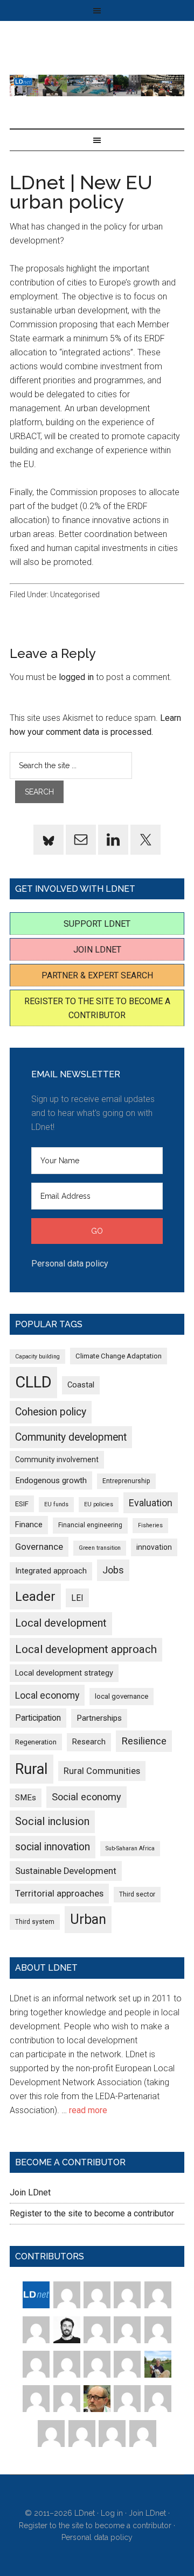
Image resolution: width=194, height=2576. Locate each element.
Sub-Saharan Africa (130, 1848)
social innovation (53, 1847)
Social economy (86, 1797)
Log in (112, 2513)
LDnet (97, 85)
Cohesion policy (51, 1412)
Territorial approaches (59, 1894)
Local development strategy (64, 1673)
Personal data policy (70, 1264)
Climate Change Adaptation (119, 1356)
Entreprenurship (126, 1481)
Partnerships (99, 1718)
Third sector (137, 1894)
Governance (39, 1547)
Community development (71, 1437)
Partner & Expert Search (97, 975)
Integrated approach (51, 1571)
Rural (32, 1769)
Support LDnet (97, 924)
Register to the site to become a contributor (92, 2213)
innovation (154, 1547)
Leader (35, 1597)
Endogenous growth (51, 1480)
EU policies (99, 1504)
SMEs (26, 1798)
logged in (76, 677)
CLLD (33, 1382)
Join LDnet (97, 950)
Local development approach (86, 1649)
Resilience (144, 1741)
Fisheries (150, 1525)
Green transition (100, 1548)
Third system (35, 1922)
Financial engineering (90, 1525)
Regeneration (36, 1742)
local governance (122, 1696)
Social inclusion (52, 1822)
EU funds (56, 1504)
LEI (77, 1598)
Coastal (81, 1385)
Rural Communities (102, 1771)
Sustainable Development (66, 1871)
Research (89, 1742)
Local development (61, 1623)
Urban (88, 1919)
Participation (38, 1718)
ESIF (22, 1504)
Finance (29, 1525)
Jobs (113, 1570)
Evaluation (151, 1503)
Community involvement (57, 1459)
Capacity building (37, 1357)
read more (88, 2110)
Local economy (47, 1695)
